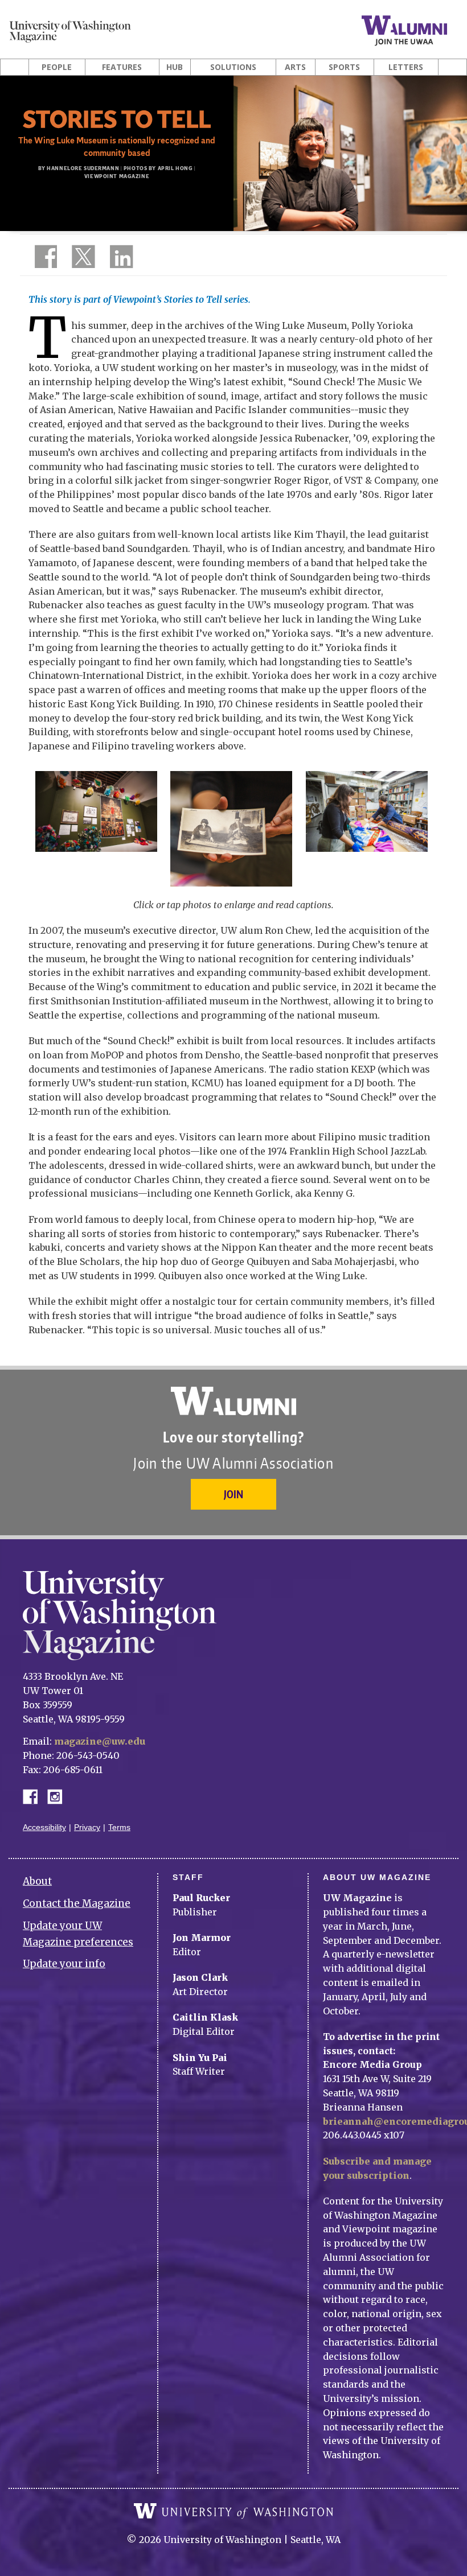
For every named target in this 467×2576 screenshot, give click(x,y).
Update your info (64, 1964)
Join (233, 1494)
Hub (175, 67)
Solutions (233, 67)
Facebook (35, 1796)
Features (122, 67)
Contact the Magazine (77, 1903)
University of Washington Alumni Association (233, 1401)
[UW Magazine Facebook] (43, 259)
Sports (344, 67)
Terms (119, 1827)
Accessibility (44, 1827)
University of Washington (233, 2511)
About (37, 1881)
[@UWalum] (82, 259)
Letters (406, 67)
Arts (295, 67)
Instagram (59, 1796)
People (57, 67)
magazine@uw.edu (100, 1741)
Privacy (87, 1827)
